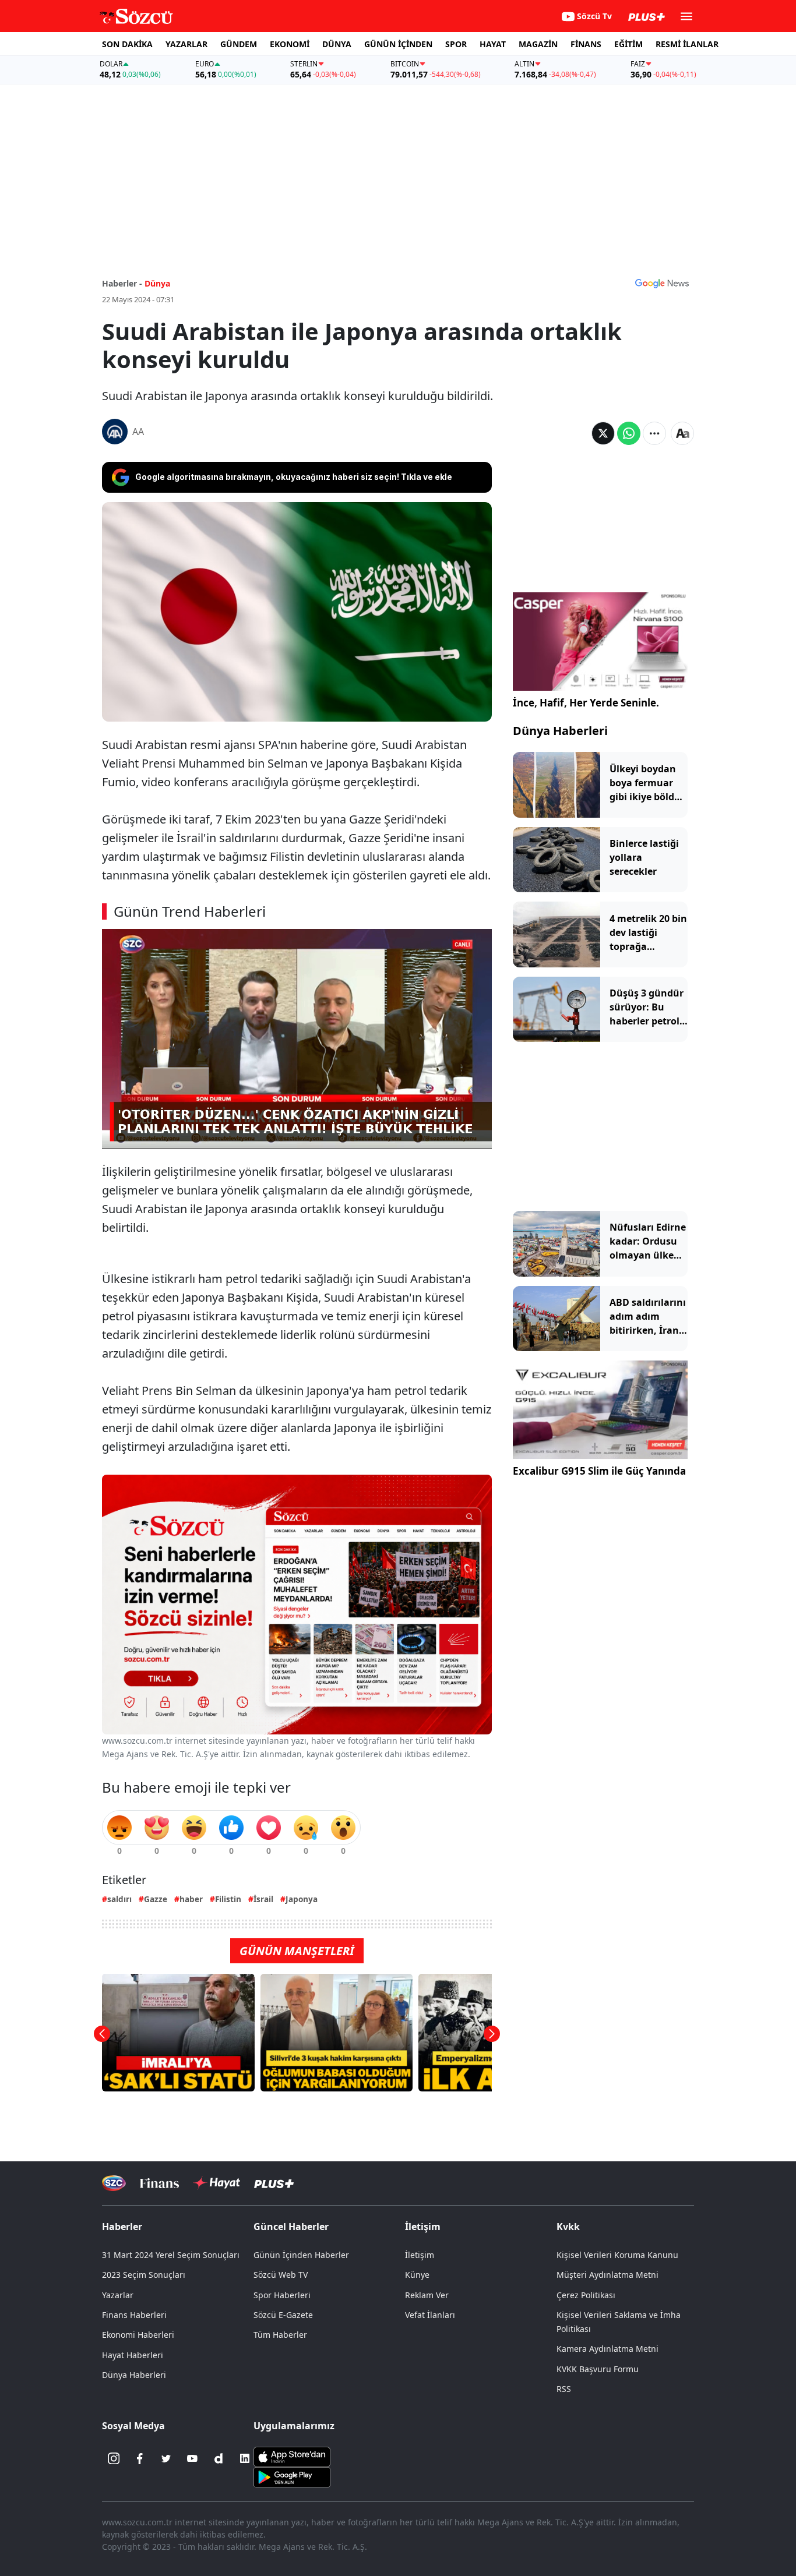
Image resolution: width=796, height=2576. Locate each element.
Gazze (156, 1899)
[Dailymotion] (219, 2458)
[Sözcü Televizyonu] (114, 2183)
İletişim (420, 2255)
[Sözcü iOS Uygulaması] (292, 2456)
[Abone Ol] (662, 283)
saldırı (119, 1899)
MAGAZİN (538, 44)
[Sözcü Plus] (274, 2183)
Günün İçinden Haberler (301, 2255)
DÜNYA (337, 44)
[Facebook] (140, 2458)
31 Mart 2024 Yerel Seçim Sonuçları (171, 2255)
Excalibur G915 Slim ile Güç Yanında (599, 1471)
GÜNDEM (239, 44)
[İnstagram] (114, 2458)
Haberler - (122, 283)
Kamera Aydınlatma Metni (607, 2349)
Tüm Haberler (280, 2335)
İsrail (263, 1899)
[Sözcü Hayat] (216, 2183)
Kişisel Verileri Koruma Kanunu (617, 2255)
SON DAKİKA (127, 44)
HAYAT (493, 44)
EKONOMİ (290, 44)
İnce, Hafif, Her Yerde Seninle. (586, 703)
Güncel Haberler (291, 2227)
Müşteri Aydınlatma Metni (607, 2275)
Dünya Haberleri (560, 731)
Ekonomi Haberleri (138, 2335)
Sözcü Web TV (281, 2275)
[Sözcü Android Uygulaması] (292, 2476)
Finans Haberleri (134, 2315)
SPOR (456, 44)
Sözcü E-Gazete (283, 2315)
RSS (564, 2389)
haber (191, 1899)
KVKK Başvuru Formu (598, 2369)
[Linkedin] (245, 2458)
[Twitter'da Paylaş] (603, 433)
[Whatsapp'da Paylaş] (629, 433)
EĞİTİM (628, 44)
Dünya (157, 283)
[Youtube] (192, 2458)
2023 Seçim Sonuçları (144, 2275)
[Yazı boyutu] (682, 433)
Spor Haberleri (282, 2295)
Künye (417, 2275)
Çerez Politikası (586, 2295)
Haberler (122, 2227)
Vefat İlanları (430, 2315)
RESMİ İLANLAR (687, 44)
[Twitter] (166, 2458)
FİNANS (586, 44)
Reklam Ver (427, 2295)
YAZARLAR (186, 44)
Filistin (228, 1899)
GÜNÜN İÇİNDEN (398, 44)
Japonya (302, 1899)
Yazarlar (118, 2295)
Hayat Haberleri (133, 2355)
